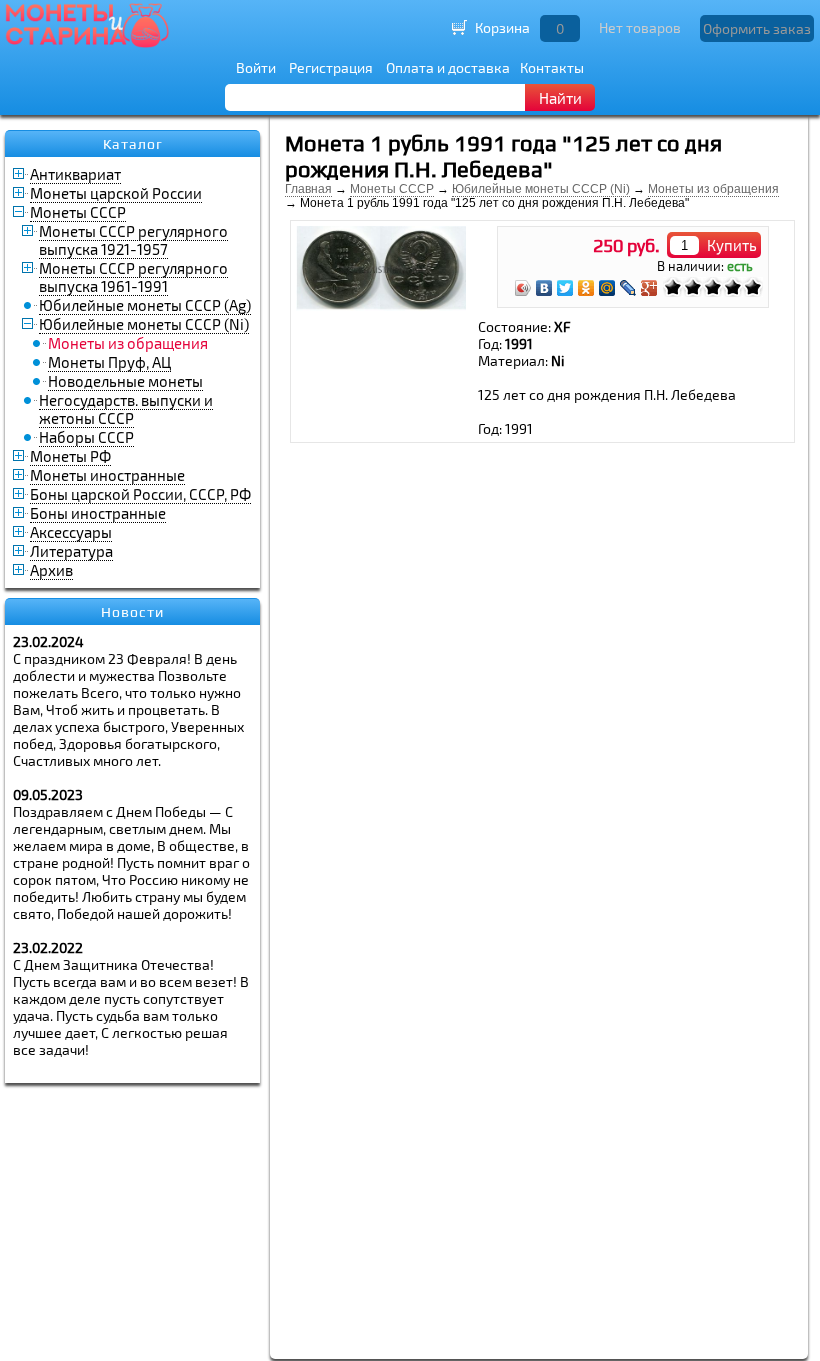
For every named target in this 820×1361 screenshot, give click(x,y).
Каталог (133, 144)
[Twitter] (565, 288)
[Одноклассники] (586, 288)
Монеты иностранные (107, 475)
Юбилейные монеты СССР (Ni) (144, 324)
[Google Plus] (649, 288)
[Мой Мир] (607, 288)
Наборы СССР (86, 437)
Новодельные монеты (125, 381)
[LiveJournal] (628, 288)
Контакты (552, 67)
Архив (51, 570)
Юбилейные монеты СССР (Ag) (145, 305)
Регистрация (331, 67)
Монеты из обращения (713, 189)
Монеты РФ (70, 456)
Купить (732, 245)
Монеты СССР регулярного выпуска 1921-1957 (133, 240)
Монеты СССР (78, 212)
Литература (71, 551)
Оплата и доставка (448, 67)
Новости (132, 612)
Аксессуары (71, 532)
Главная (308, 189)
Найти (560, 98)
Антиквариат (75, 174)
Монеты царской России (116, 193)
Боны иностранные (98, 513)
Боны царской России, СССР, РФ (140, 494)
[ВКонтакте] (544, 288)
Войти (256, 67)
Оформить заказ (757, 28)
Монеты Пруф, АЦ (109, 362)
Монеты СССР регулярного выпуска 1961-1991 (133, 277)
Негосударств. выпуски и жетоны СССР (126, 409)
